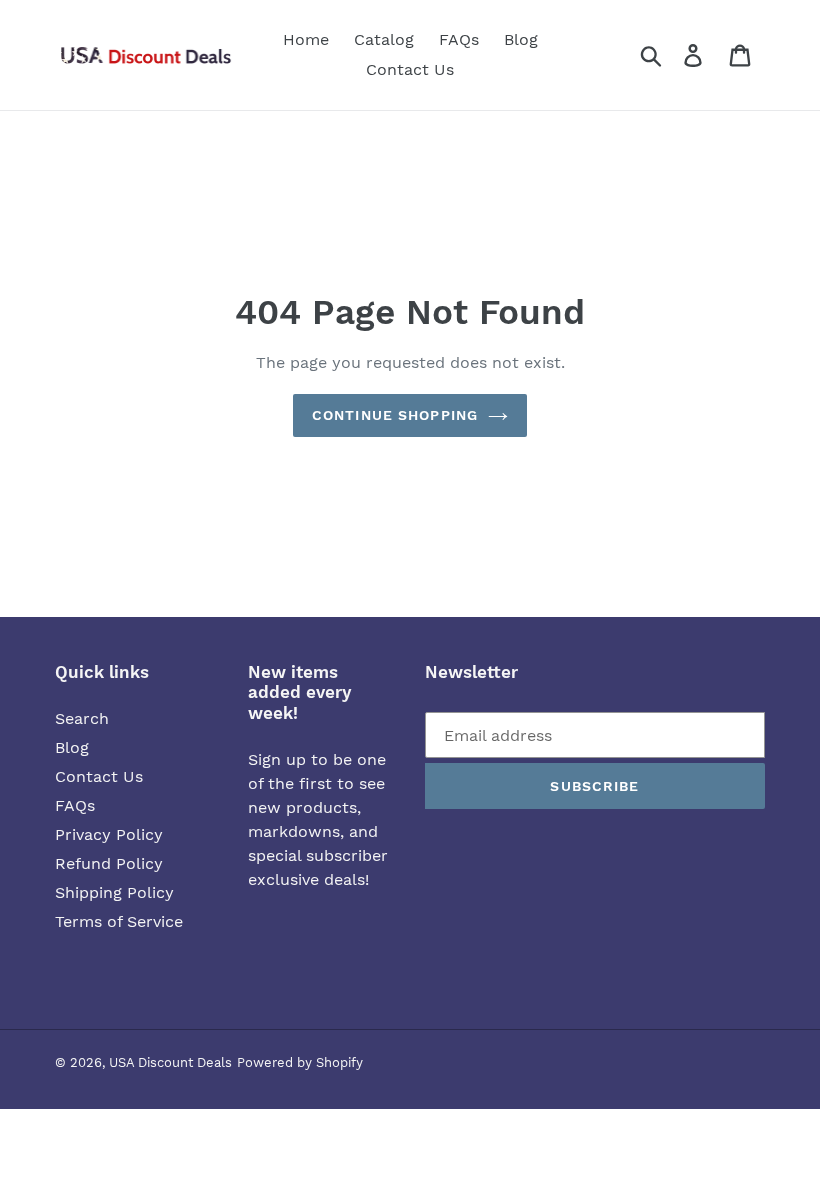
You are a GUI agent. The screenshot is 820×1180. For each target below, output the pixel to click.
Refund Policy (109, 863)
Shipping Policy (114, 892)
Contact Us (99, 776)
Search (82, 718)
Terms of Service (119, 921)
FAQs (75, 805)
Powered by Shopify (300, 1062)
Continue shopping (395, 415)
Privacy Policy (109, 834)
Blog (72, 747)
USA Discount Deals (170, 1062)
